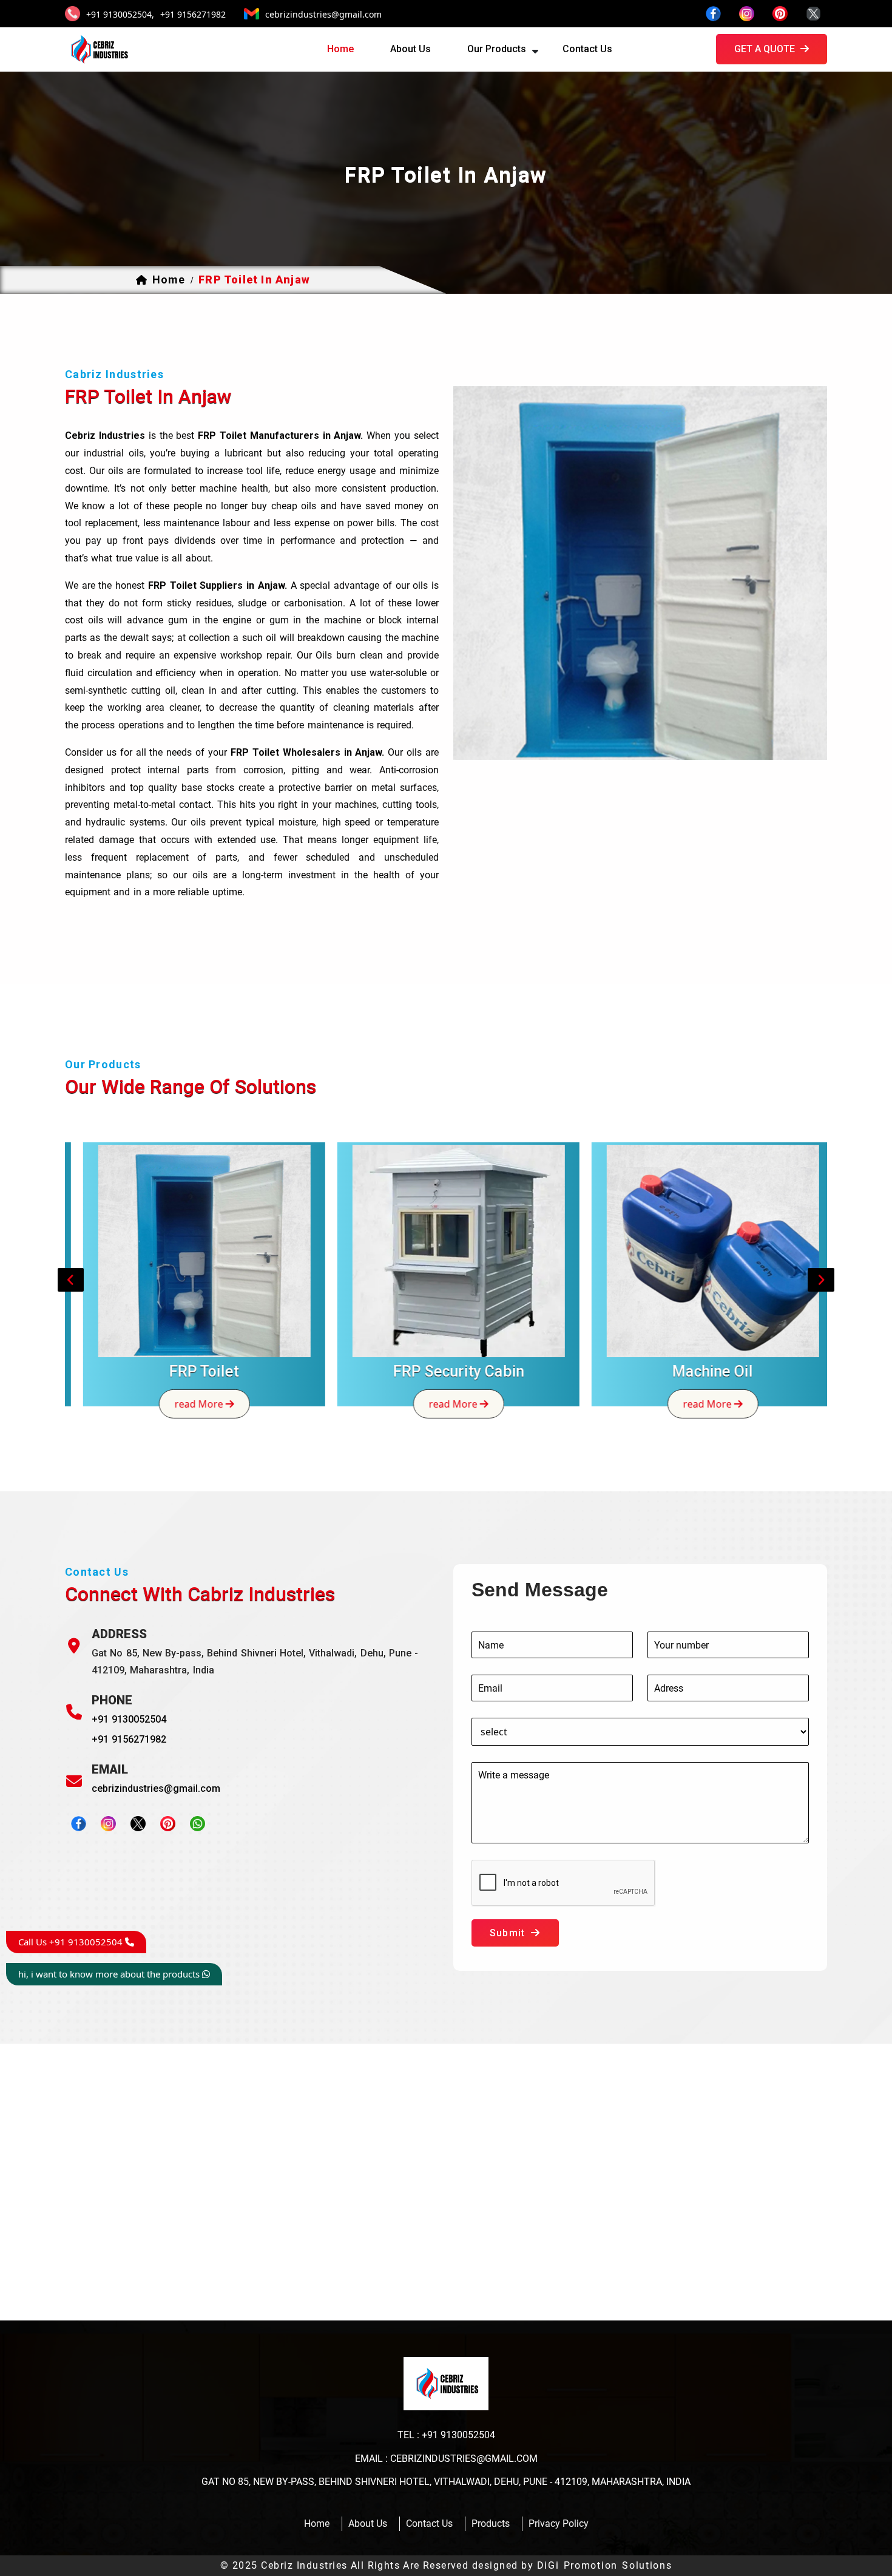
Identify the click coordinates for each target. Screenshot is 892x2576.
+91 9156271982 (193, 14)
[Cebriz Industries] (98, 49)
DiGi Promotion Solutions (605, 2565)
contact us (587, 49)
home (340, 49)
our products (497, 49)
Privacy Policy (559, 2523)
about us (411, 49)
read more (188, 1403)
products (491, 2523)
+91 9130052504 (129, 1719)
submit (509, 1933)
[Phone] (74, 1712)
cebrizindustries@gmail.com (323, 14)
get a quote (766, 49)
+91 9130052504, (120, 14)
